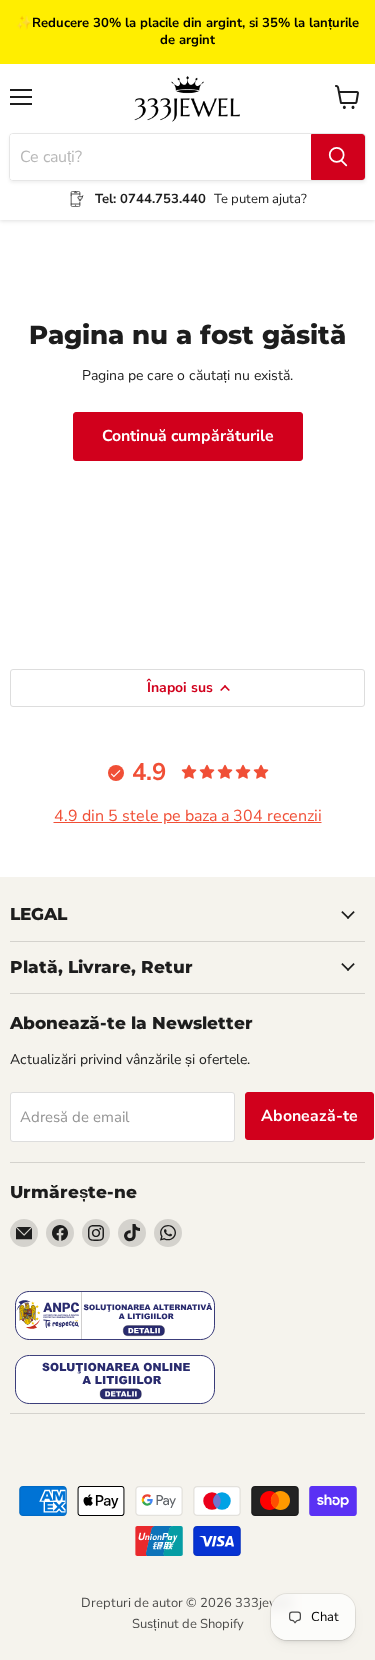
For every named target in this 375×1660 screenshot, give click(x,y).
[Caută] (338, 157)
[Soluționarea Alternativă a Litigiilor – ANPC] (115, 1317)
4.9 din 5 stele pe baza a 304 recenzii (188, 816)
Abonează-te (309, 1116)
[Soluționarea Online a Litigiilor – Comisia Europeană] (115, 1381)
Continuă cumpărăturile (188, 436)
